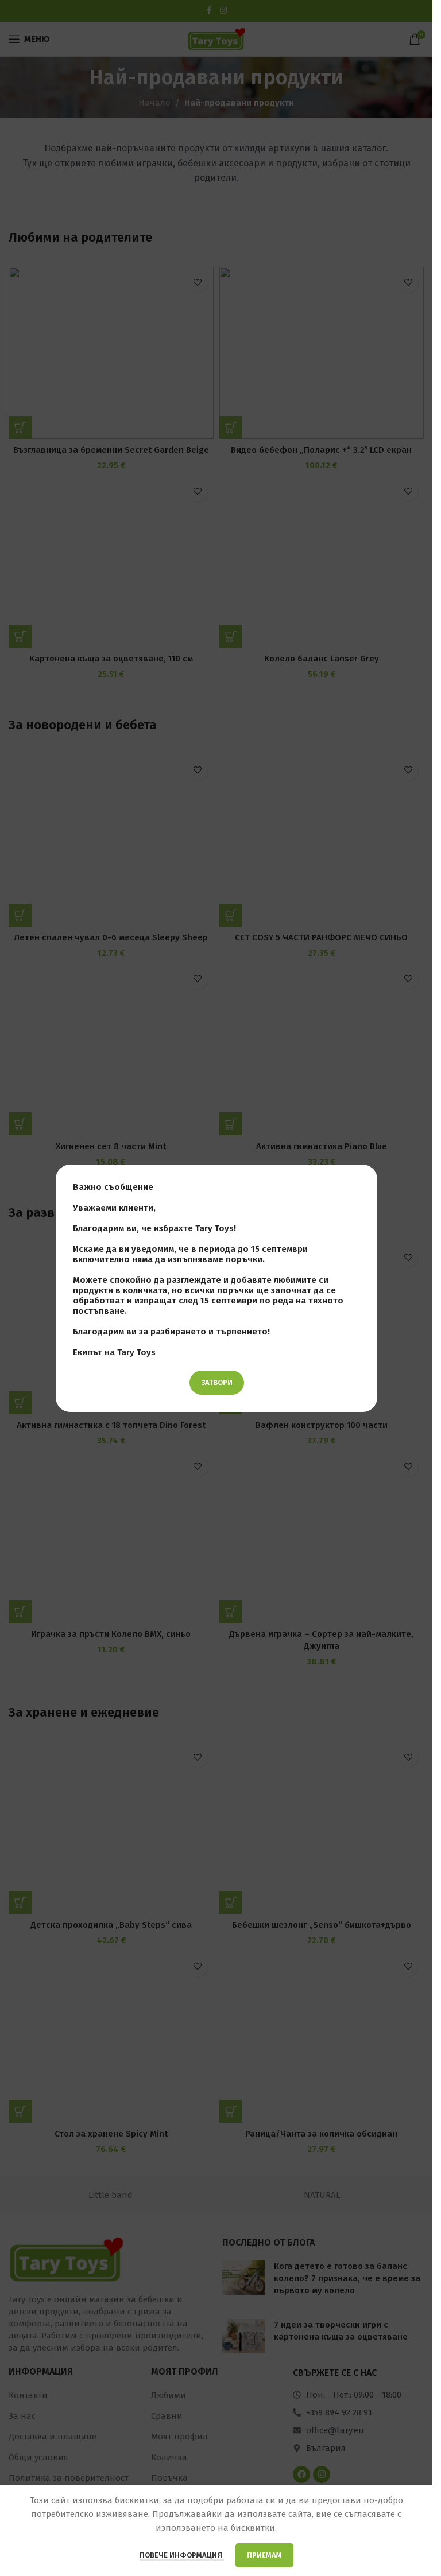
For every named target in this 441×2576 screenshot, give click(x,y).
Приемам (264, 2555)
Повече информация (182, 2555)
